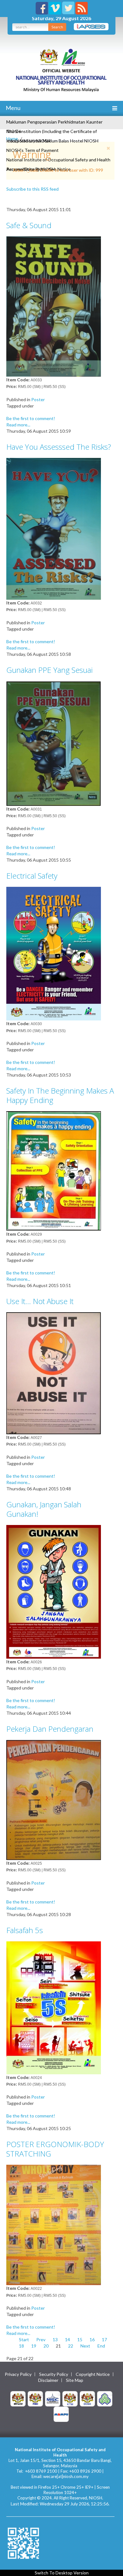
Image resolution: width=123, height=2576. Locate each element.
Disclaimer (48, 2380)
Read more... (18, 425)
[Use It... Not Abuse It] (54, 1373)
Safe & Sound (29, 225)
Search (57, 27)
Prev (41, 2339)
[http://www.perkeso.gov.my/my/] (105, 2398)
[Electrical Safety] (54, 953)
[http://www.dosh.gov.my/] (87, 2398)
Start (24, 2339)
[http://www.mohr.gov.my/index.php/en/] (70, 2398)
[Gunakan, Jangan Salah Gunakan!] (54, 1591)
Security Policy (54, 2374)
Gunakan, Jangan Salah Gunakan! (44, 1509)
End (101, 2346)
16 (92, 2339)
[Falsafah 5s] (54, 2007)
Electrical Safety (32, 876)
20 (46, 2346)
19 (34, 2346)
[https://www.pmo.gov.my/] (35, 2398)
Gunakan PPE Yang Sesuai (50, 670)
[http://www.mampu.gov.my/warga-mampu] (61, 2414)
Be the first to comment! (31, 418)
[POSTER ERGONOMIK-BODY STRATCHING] (54, 2224)
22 (71, 2346)
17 (104, 2339)
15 (80, 2339)
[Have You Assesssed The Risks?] (54, 528)
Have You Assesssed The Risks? (59, 447)
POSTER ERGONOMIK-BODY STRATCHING (55, 2149)
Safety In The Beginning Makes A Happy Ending (60, 1095)
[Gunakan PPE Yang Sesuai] (54, 743)
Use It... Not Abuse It (40, 1301)
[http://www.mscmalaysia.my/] (53, 2398)
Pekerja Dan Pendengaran (50, 1729)
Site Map (75, 2380)
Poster (38, 399)
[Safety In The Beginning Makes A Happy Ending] (54, 1171)
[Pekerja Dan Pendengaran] (54, 1799)
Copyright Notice (93, 2374)
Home (12, 139)
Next (85, 2346)
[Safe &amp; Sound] (54, 306)
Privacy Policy (18, 2374)
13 (55, 2339)
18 (21, 2346)
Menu (13, 108)
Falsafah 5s (25, 1930)
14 (67, 2339)
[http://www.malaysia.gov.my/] (18, 2398)
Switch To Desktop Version (62, 2573)
